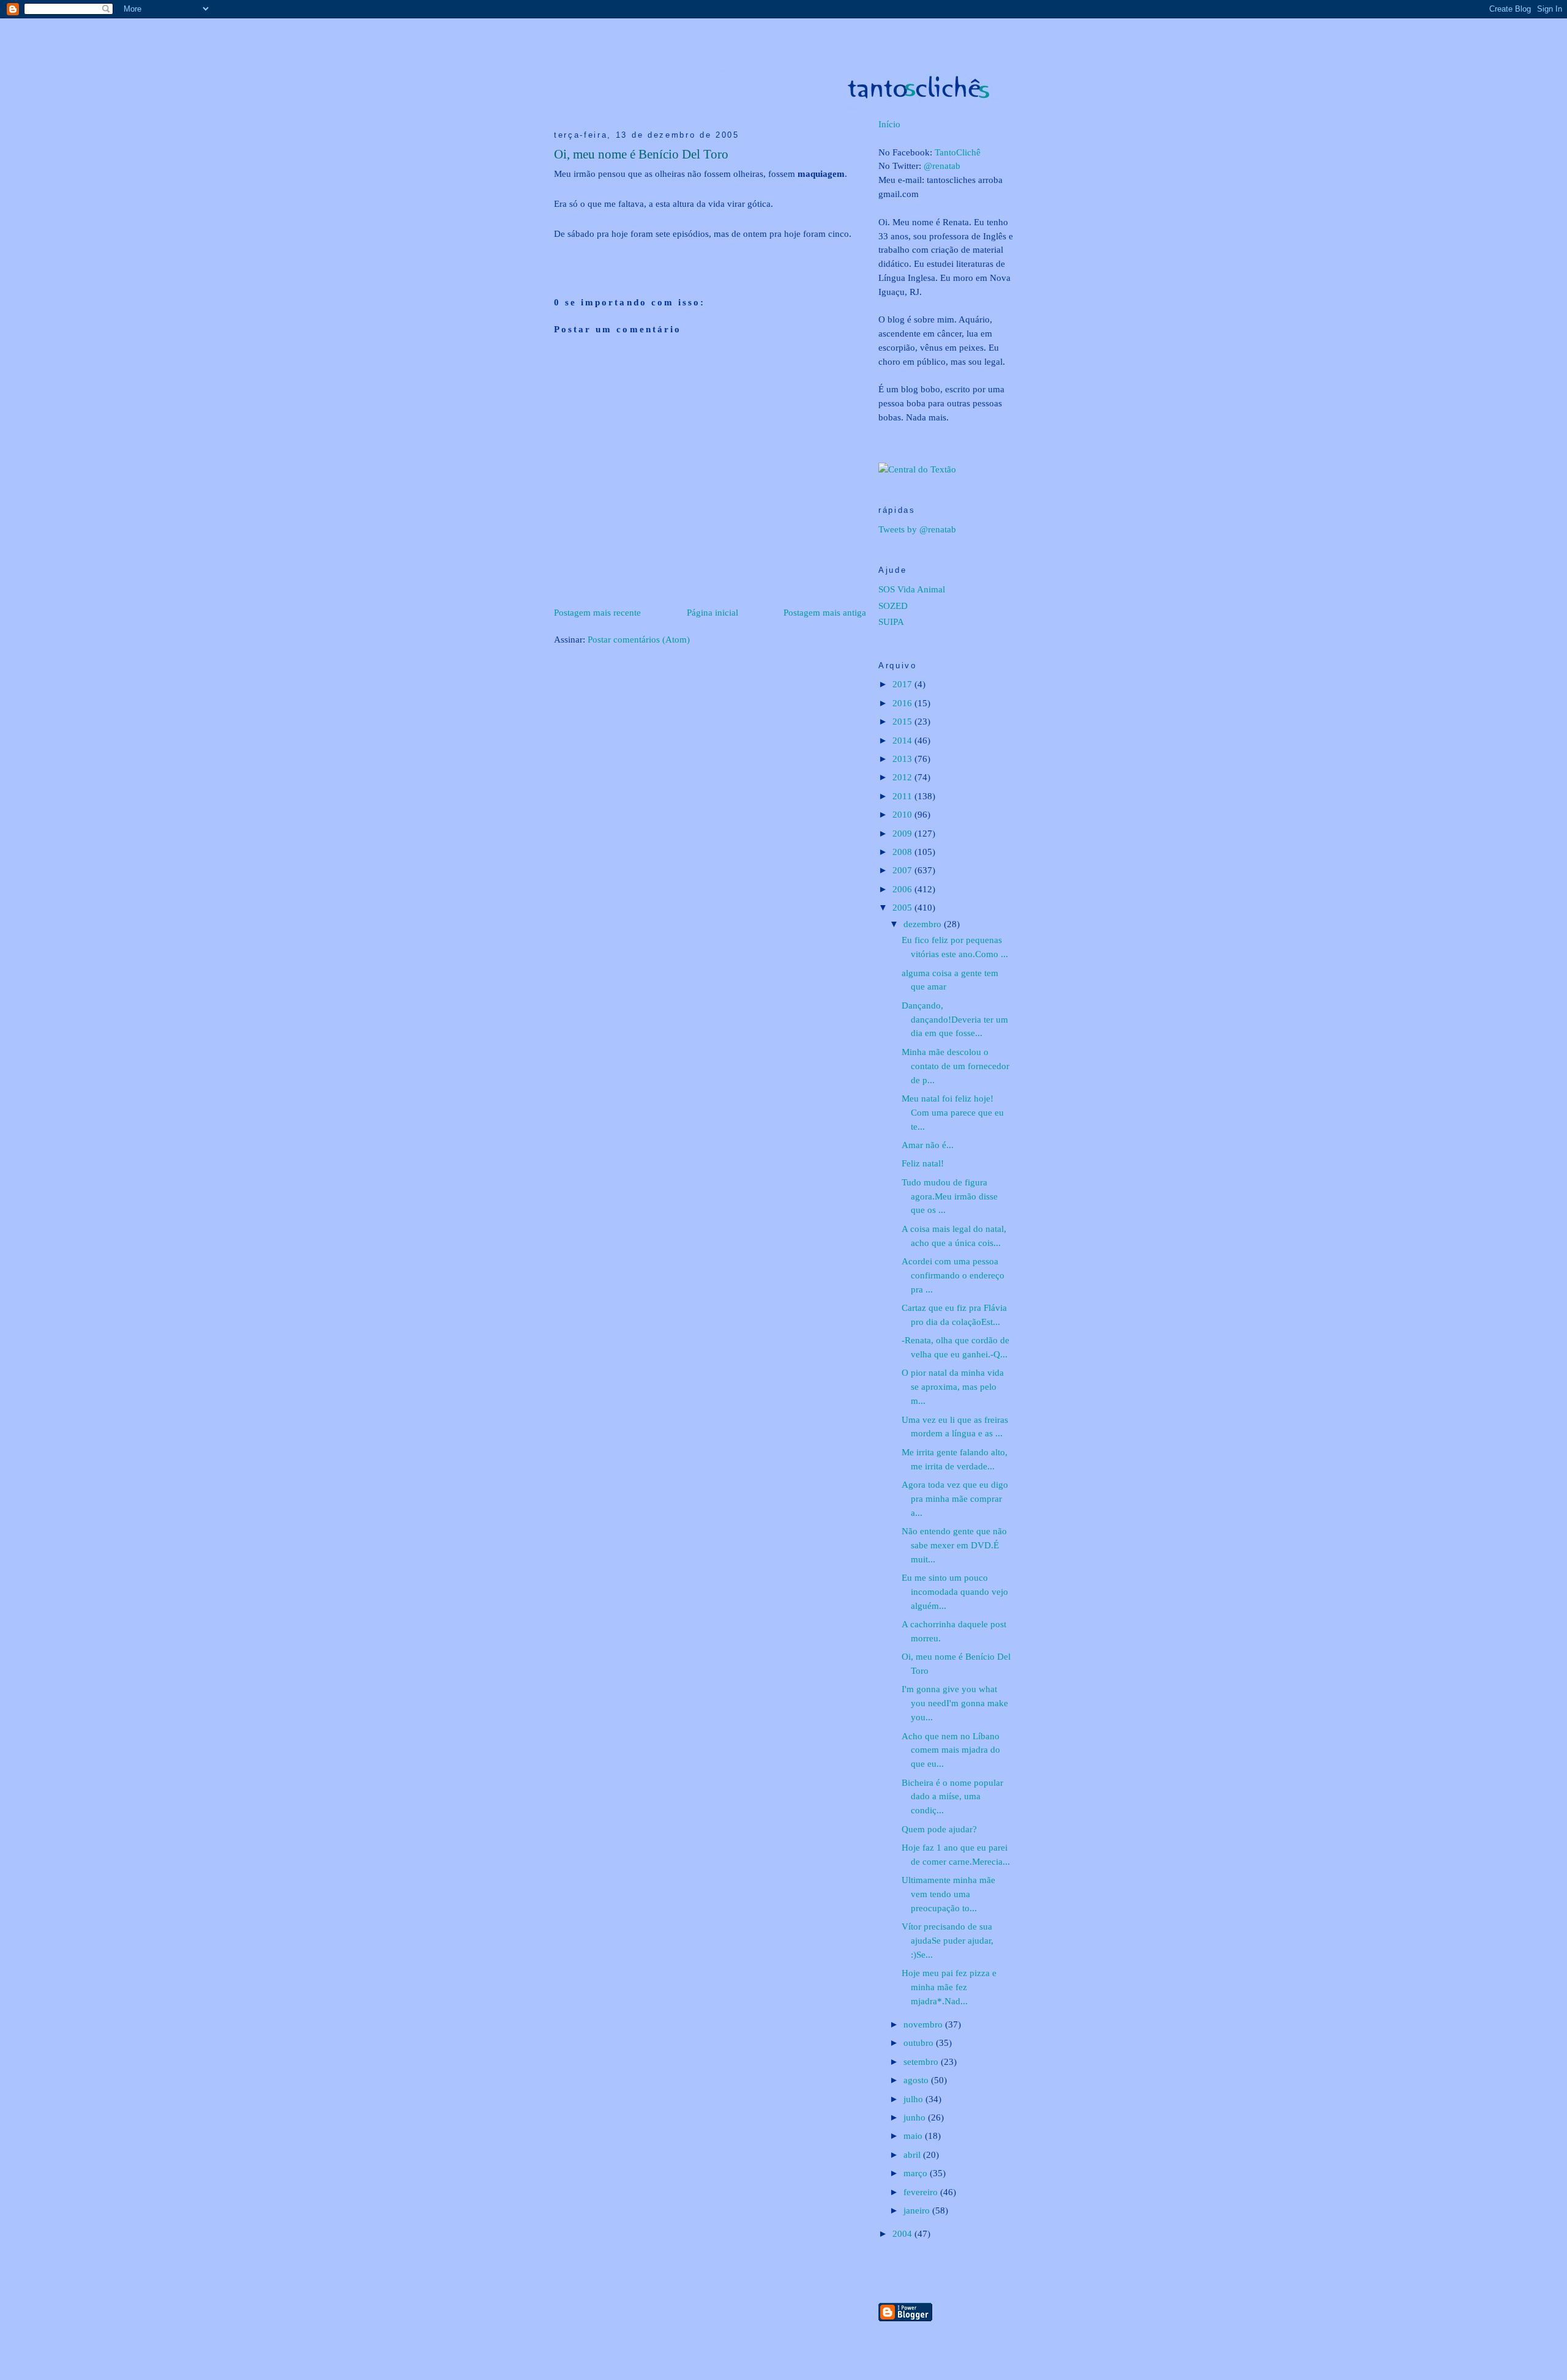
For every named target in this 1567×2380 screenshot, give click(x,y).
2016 (903, 703)
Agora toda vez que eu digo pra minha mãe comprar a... (955, 1498)
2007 (903, 870)
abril (913, 2154)
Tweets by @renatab (917, 529)
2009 (903, 833)
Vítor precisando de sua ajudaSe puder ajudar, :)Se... (948, 1940)
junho (916, 2117)
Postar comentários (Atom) (639, 639)
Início (889, 124)
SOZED (893, 606)
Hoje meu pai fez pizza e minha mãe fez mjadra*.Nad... (949, 1987)
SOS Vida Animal (912, 589)
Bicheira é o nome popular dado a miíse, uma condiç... (952, 1796)
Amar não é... (928, 1145)
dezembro (924, 924)
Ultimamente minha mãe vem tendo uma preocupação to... (948, 1894)
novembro (924, 2024)
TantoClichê (958, 152)
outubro (920, 2042)
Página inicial (712, 612)
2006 (903, 889)
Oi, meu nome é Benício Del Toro (641, 154)
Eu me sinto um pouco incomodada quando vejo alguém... (955, 1591)
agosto (917, 2080)
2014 (903, 740)
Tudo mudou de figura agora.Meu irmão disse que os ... (950, 1196)
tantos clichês (802, 31)
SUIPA (891, 621)
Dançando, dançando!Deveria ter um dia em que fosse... (955, 1019)
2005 (903, 907)
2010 (903, 814)
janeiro (918, 2210)
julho (914, 2099)
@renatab (942, 166)
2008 (903, 852)
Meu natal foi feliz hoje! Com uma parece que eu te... (953, 1112)
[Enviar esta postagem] (555, 254)
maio (914, 2136)
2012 (903, 777)
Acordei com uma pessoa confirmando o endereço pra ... (953, 1275)
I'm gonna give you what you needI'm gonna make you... (955, 1703)
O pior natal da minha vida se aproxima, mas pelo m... (953, 1386)
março (917, 2173)
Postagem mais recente (597, 612)
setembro (922, 2061)
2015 (903, 721)
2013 (903, 759)
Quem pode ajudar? (939, 1829)
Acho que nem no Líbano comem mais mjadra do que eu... (951, 1750)
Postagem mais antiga (825, 612)
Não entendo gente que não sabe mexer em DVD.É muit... (954, 1545)
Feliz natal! (923, 1163)
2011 (903, 796)
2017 (903, 684)
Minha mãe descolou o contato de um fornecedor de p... (956, 1066)
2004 (903, 2233)
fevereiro (922, 2192)
